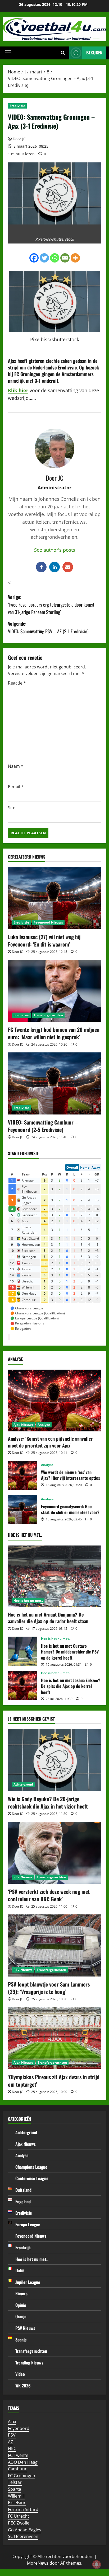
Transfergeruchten (48, 1015)
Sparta (15, 2489)
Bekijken (94, 53)
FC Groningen (22, 2476)
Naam (16, 766)
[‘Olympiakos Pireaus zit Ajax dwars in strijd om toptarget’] (54, 2038)
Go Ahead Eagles (25, 2530)
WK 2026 (23, 2386)
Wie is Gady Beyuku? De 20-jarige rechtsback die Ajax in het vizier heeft (48, 1802)
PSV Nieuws (23, 1877)
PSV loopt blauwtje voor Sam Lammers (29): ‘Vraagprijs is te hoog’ (49, 1988)
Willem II (16, 2496)
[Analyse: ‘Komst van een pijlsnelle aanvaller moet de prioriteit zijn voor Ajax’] (54, 1401)
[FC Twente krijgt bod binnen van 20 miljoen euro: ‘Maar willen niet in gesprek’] (54, 991)
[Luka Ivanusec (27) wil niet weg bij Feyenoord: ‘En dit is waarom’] (54, 898)
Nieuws (21, 2293)
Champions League (31, 2167)
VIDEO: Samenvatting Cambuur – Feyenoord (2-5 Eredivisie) (43, 1126)
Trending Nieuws (29, 2363)
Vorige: (51, 605)
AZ (10, 2442)
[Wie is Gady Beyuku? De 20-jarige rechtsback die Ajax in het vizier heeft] (54, 1760)
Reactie (17, 683)
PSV (12, 2435)
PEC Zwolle (19, 2523)
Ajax (12, 2422)
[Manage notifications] (97, 2564)
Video (20, 2374)
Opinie (21, 2305)
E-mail (16, 787)
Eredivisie (17, 106)
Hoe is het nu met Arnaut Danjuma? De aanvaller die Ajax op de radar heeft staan (48, 1618)
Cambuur (17, 2469)
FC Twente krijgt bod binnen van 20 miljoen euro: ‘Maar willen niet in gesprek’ (54, 1033)
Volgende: (48, 627)
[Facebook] (34, 258)
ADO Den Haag (23, 2462)
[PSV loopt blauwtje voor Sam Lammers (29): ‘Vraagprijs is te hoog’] (54, 1945)
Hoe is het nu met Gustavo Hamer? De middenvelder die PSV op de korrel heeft (22, 1651)
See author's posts (55, 550)
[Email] (65, 258)
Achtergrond (23, 1784)
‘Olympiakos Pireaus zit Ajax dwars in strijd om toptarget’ (54, 2081)
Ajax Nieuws (23, 1425)
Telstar (15, 2482)
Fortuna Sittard (23, 2509)
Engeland (23, 2202)
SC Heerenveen (23, 2536)
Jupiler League (28, 2282)
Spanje (21, 2340)
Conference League (32, 2178)
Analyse (44, 1425)
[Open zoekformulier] (63, 53)
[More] (75, 258)
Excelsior (17, 2503)
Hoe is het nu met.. (28, 1601)
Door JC (19, 139)
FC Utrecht (19, 2516)
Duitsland (23, 2190)
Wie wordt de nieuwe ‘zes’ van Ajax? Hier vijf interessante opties (22, 1475)
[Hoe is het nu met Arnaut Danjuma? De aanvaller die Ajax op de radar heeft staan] (54, 1577)
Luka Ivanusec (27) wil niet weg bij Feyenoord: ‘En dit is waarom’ (44, 940)
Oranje (21, 2316)
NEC (12, 2448)
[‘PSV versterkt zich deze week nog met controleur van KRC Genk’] (54, 1853)
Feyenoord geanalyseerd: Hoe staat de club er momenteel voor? (22, 1510)
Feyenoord (19, 2428)
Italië (20, 2270)
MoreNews (38, 2563)
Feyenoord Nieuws (48, 922)
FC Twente (18, 2455)
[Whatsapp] (55, 258)
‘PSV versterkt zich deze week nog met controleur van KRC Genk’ (49, 1895)
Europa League (28, 2224)
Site (12, 808)
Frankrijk (23, 2247)
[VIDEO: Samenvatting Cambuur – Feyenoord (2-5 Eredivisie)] (54, 1083)
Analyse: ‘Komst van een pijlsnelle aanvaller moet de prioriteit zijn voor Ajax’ (50, 1442)
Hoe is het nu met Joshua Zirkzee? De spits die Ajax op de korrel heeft (22, 1685)
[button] (8, 53)
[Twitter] (44, 258)
